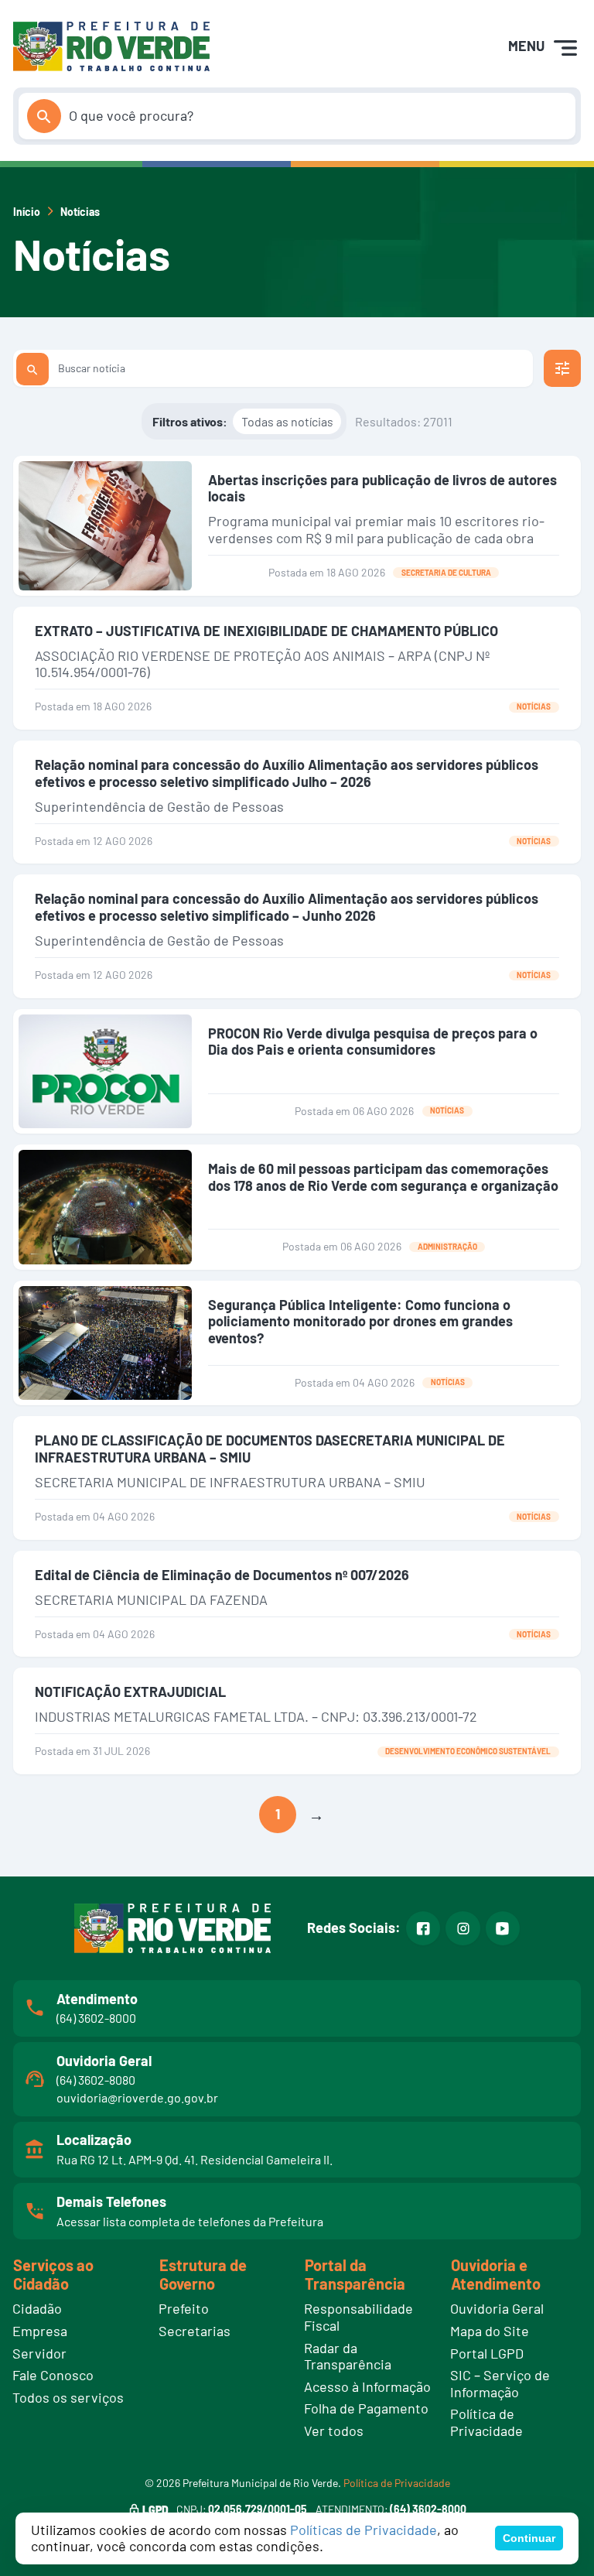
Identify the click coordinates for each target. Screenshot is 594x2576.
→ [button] (316, 1815)
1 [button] (278, 1814)
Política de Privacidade (397, 2483)
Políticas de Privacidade (364, 2530)
